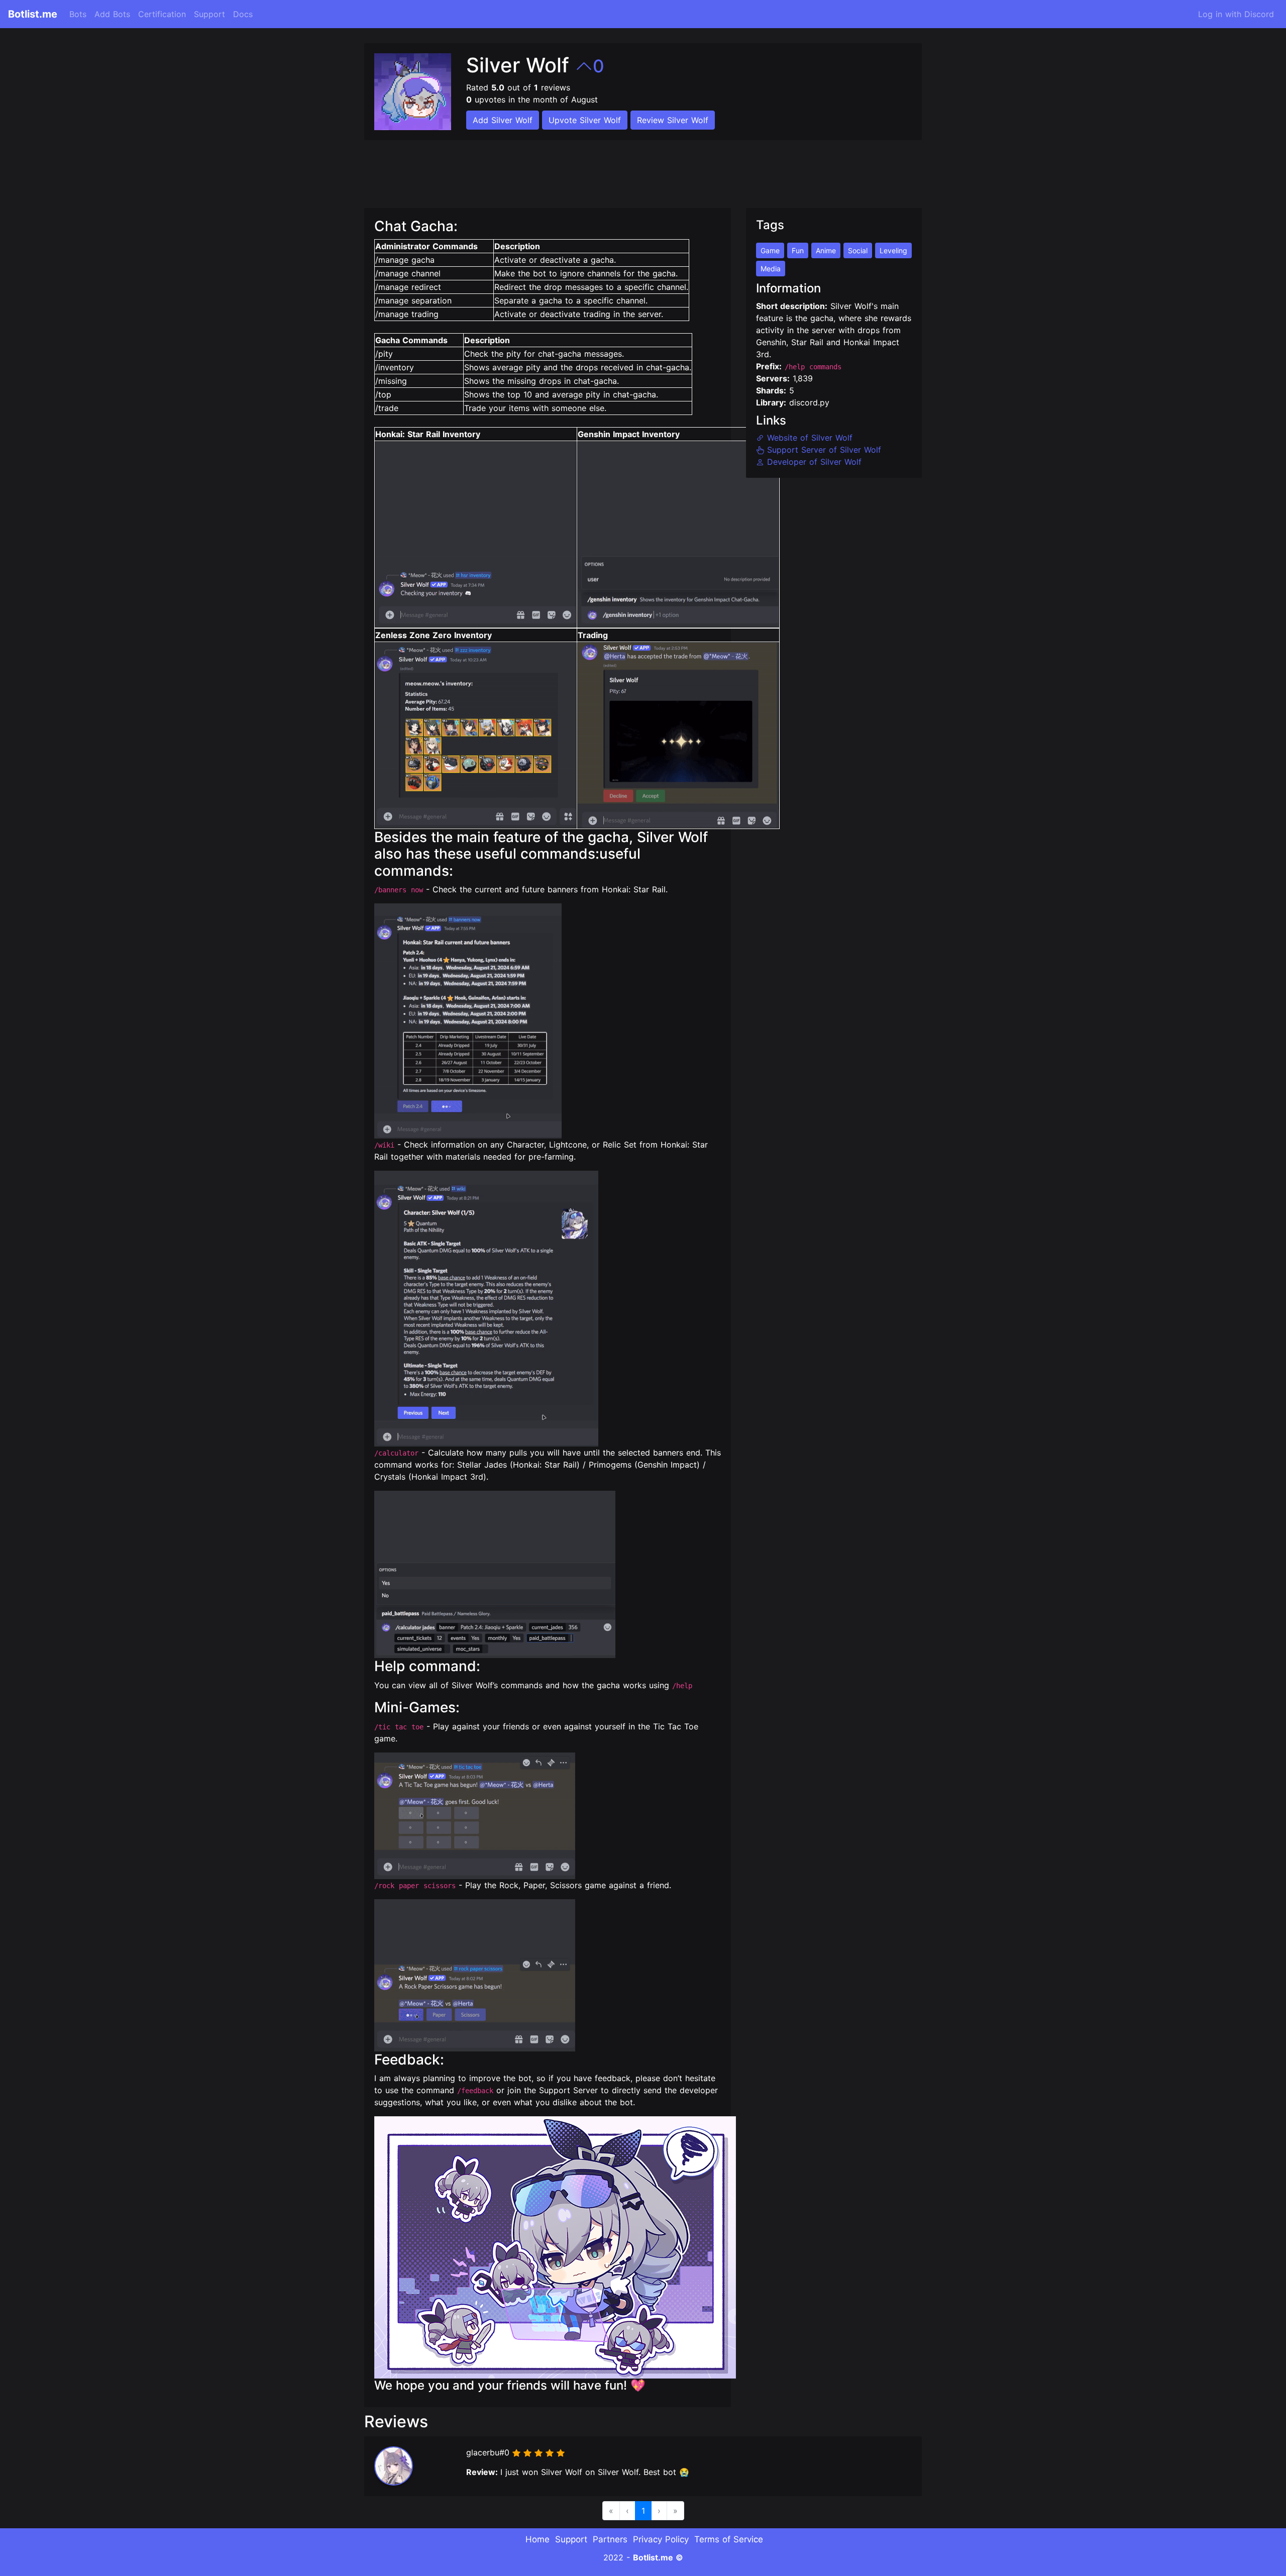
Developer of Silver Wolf (813, 462)
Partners (610, 2539)
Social (858, 250)
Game (770, 250)
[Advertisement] (547, 168)
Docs (243, 14)
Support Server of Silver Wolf (823, 450)
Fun (798, 250)
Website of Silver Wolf (808, 438)
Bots (78, 14)
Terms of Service (729, 2539)
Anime (826, 250)
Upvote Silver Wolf (585, 120)
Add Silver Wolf (503, 120)
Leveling (893, 250)
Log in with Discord (1236, 14)
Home (538, 2539)
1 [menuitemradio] (643, 2511)
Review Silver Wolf (673, 120)
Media (771, 269)
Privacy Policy (661, 2539)
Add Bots (112, 14)
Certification (162, 14)
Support (209, 14)
